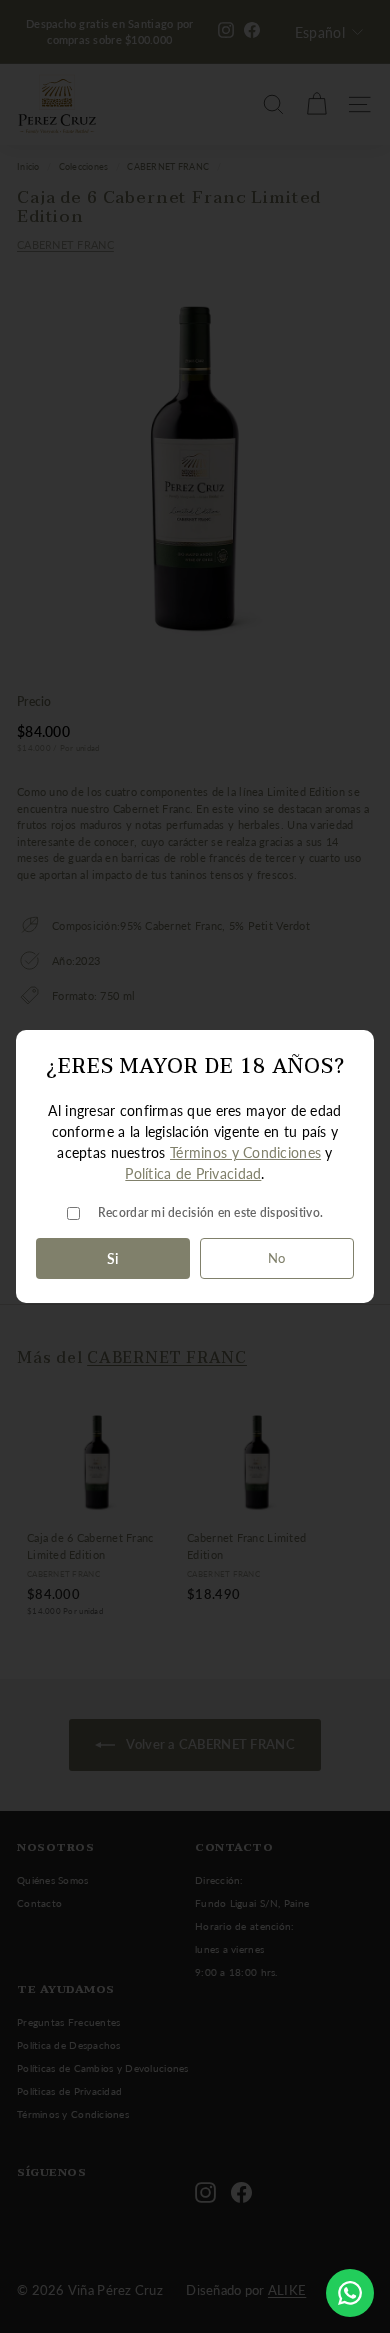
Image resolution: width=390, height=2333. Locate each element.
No (277, 1258)
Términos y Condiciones (245, 1152)
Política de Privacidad (193, 1173)
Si (113, 1258)
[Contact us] (350, 2293)
